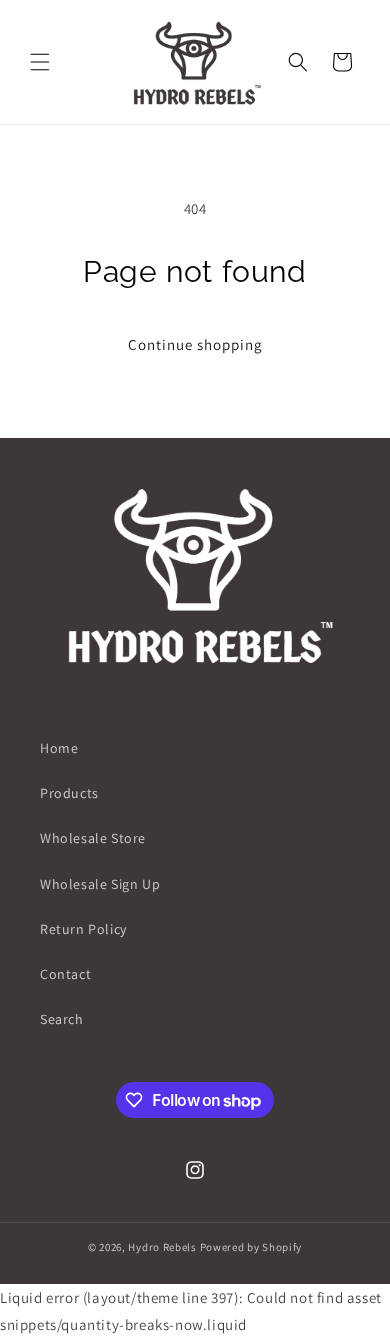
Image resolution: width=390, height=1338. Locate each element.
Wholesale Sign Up (100, 884)
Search (62, 1019)
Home (59, 748)
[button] (40, 62)
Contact (65, 974)
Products (69, 793)
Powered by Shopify (251, 1247)
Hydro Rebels (162, 1247)
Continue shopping (195, 344)
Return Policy (83, 929)
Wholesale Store (93, 838)
